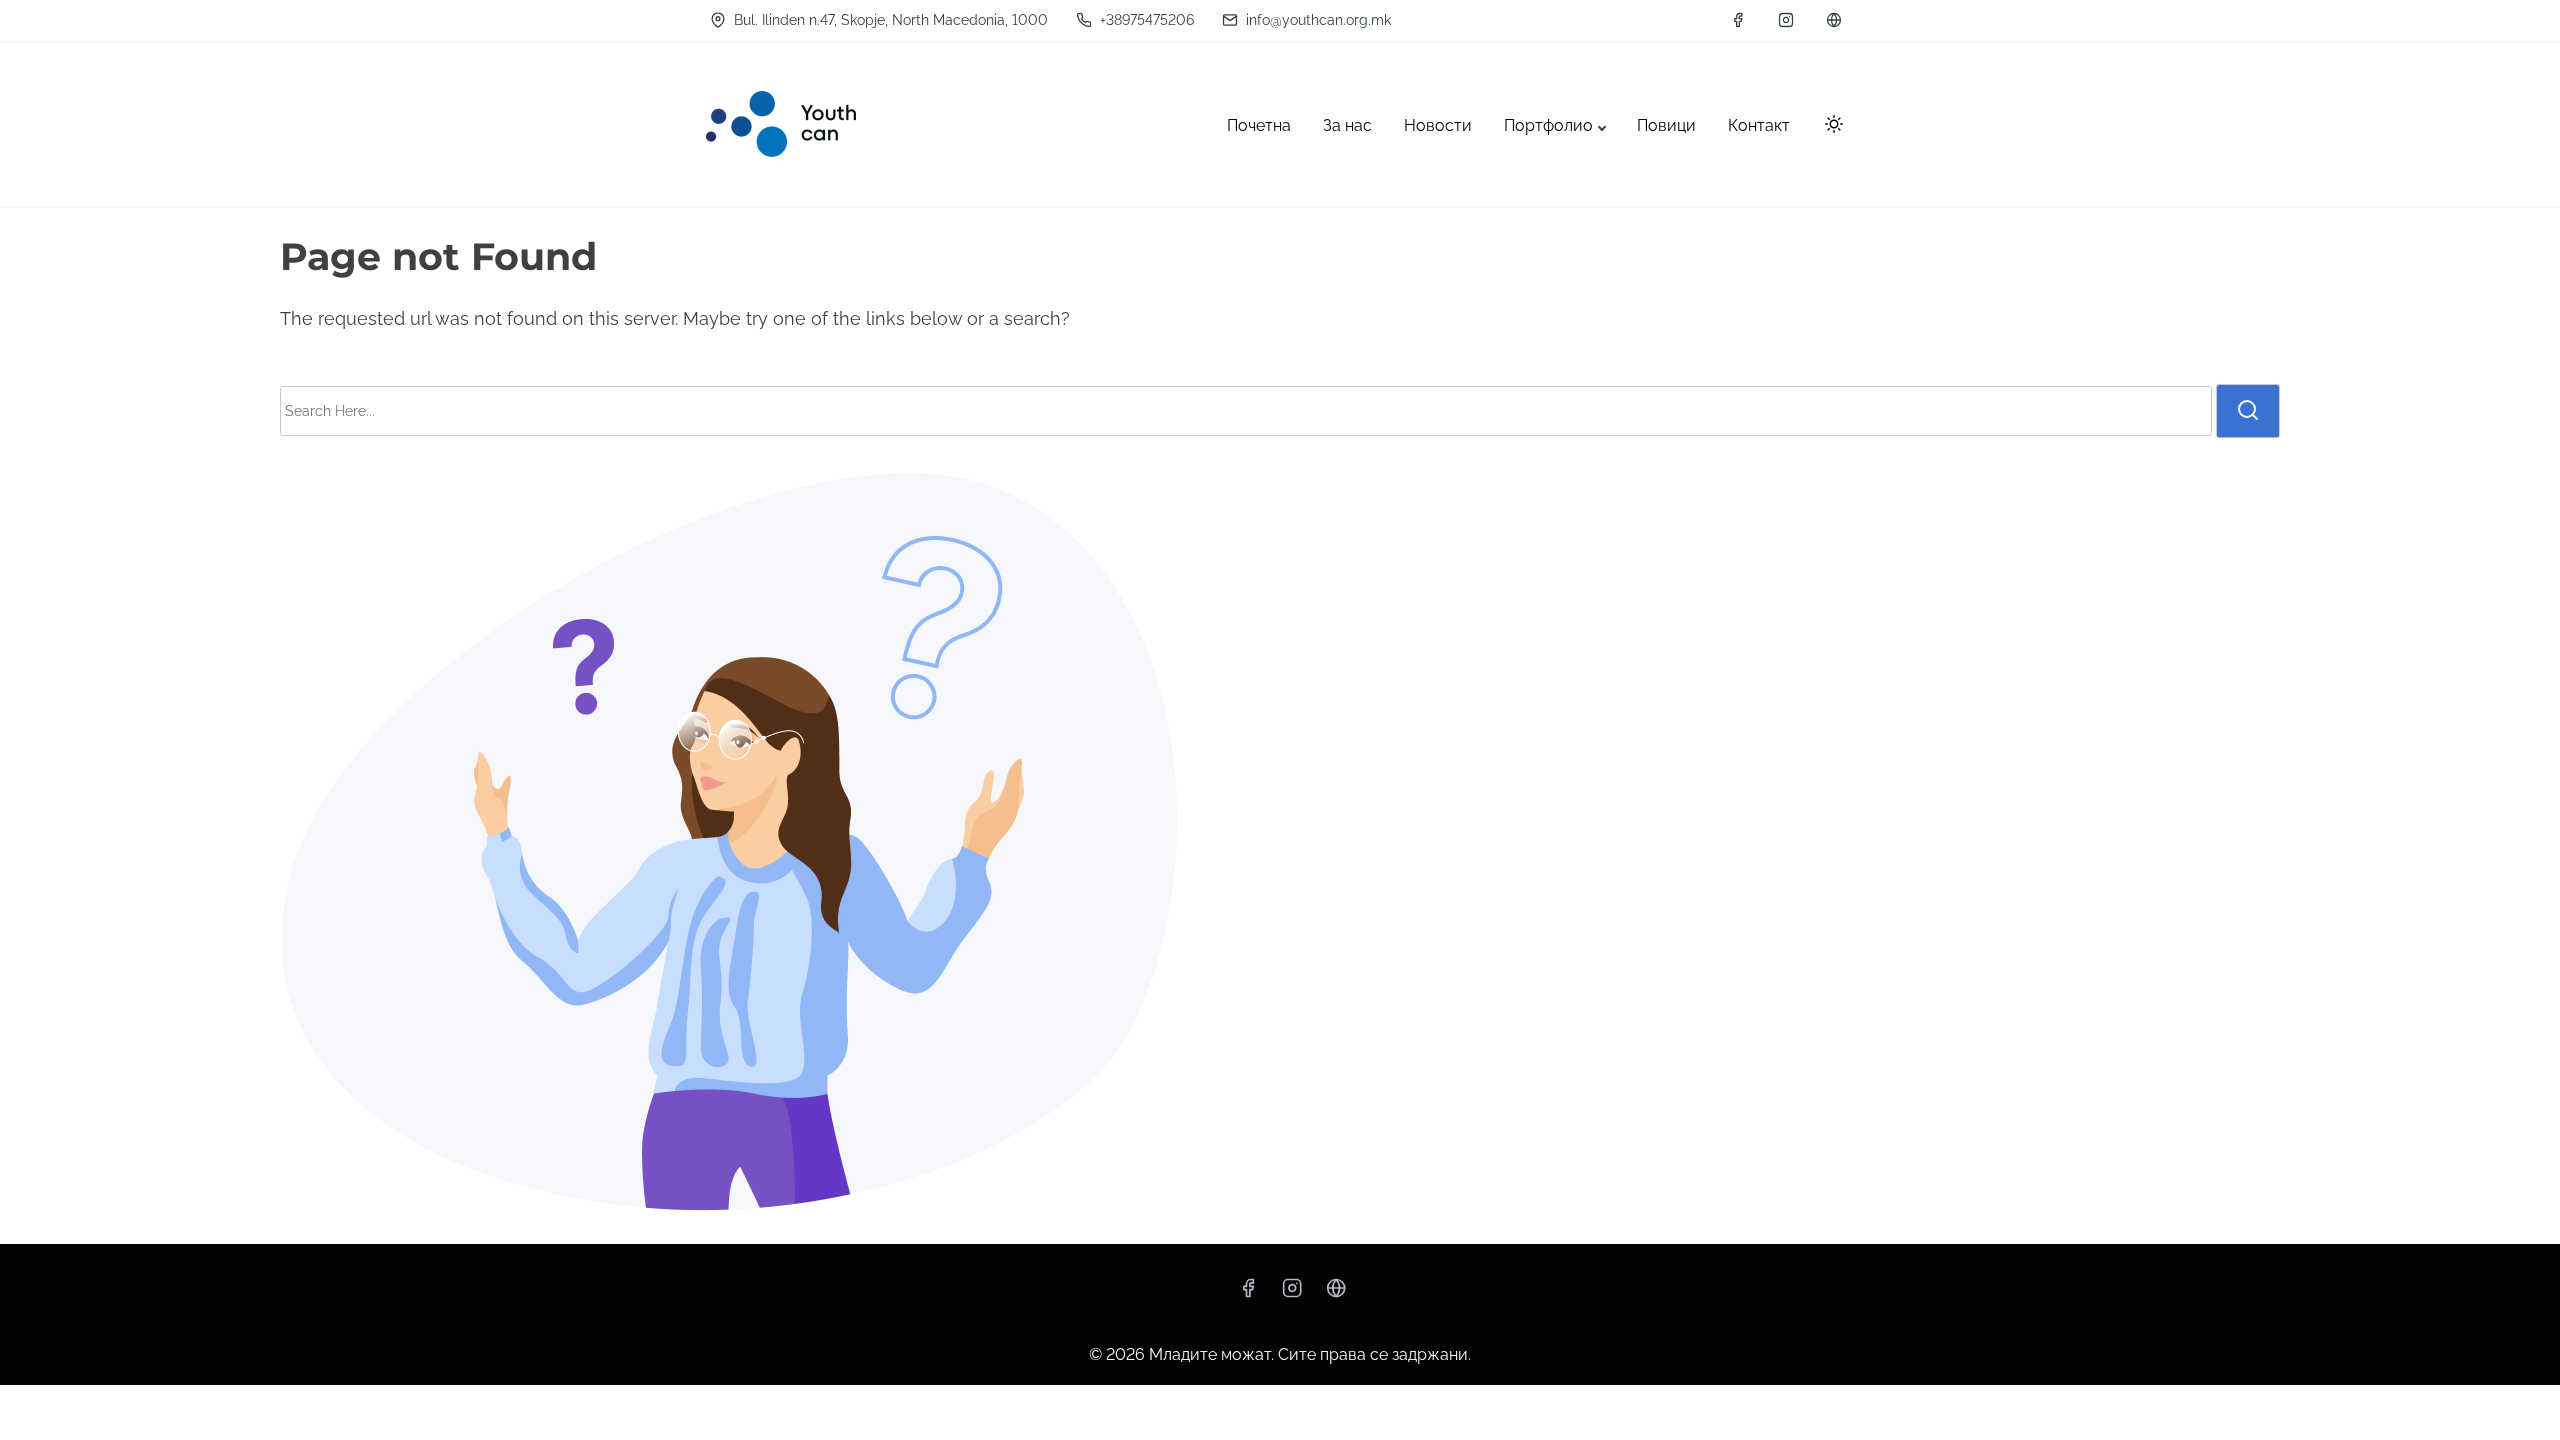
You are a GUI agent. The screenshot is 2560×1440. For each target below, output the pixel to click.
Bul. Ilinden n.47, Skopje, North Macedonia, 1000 (889, 20)
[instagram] (1786, 20)
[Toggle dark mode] (1830, 127)
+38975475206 (1145, 20)
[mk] (1834, 20)
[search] (2248, 411)
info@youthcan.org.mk (1316, 20)
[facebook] (1738, 20)
